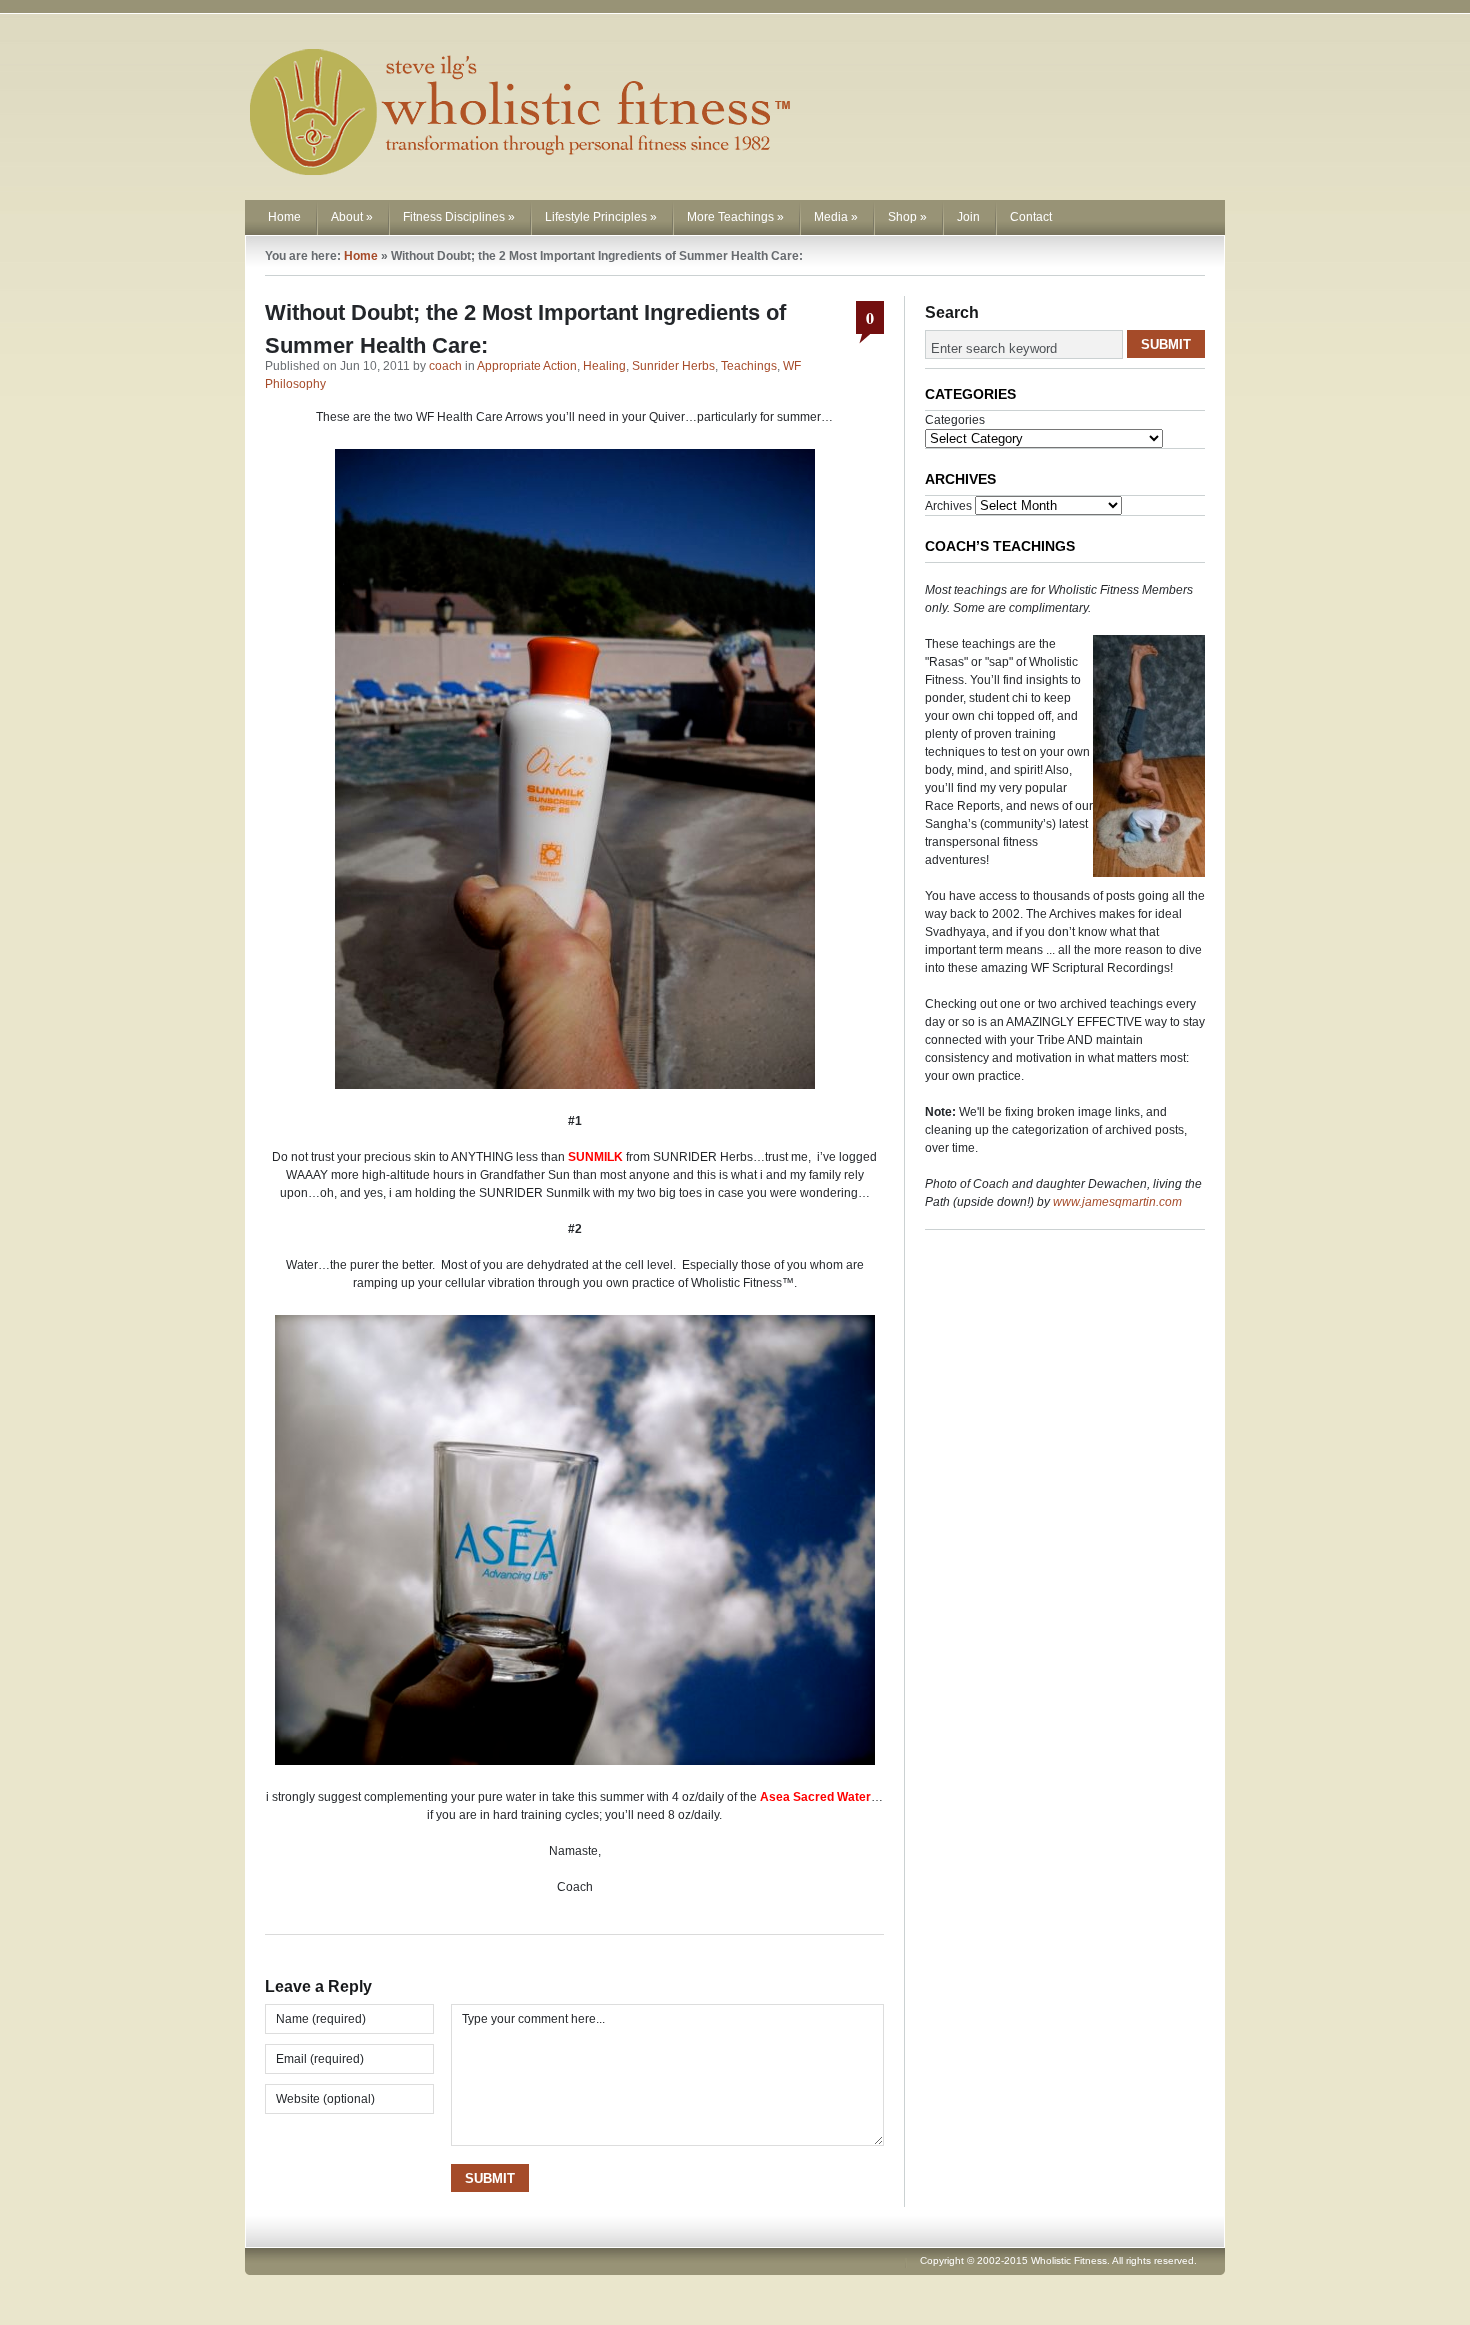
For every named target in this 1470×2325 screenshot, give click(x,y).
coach (445, 366)
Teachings (749, 366)
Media (836, 217)
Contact (1031, 217)
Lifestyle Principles (601, 217)
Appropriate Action (527, 366)
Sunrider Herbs (673, 366)
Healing (604, 366)
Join (968, 217)
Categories (955, 420)
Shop (907, 217)
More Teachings (735, 217)
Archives (948, 506)
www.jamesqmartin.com (1117, 1202)
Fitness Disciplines (459, 217)
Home (284, 217)
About (352, 217)
